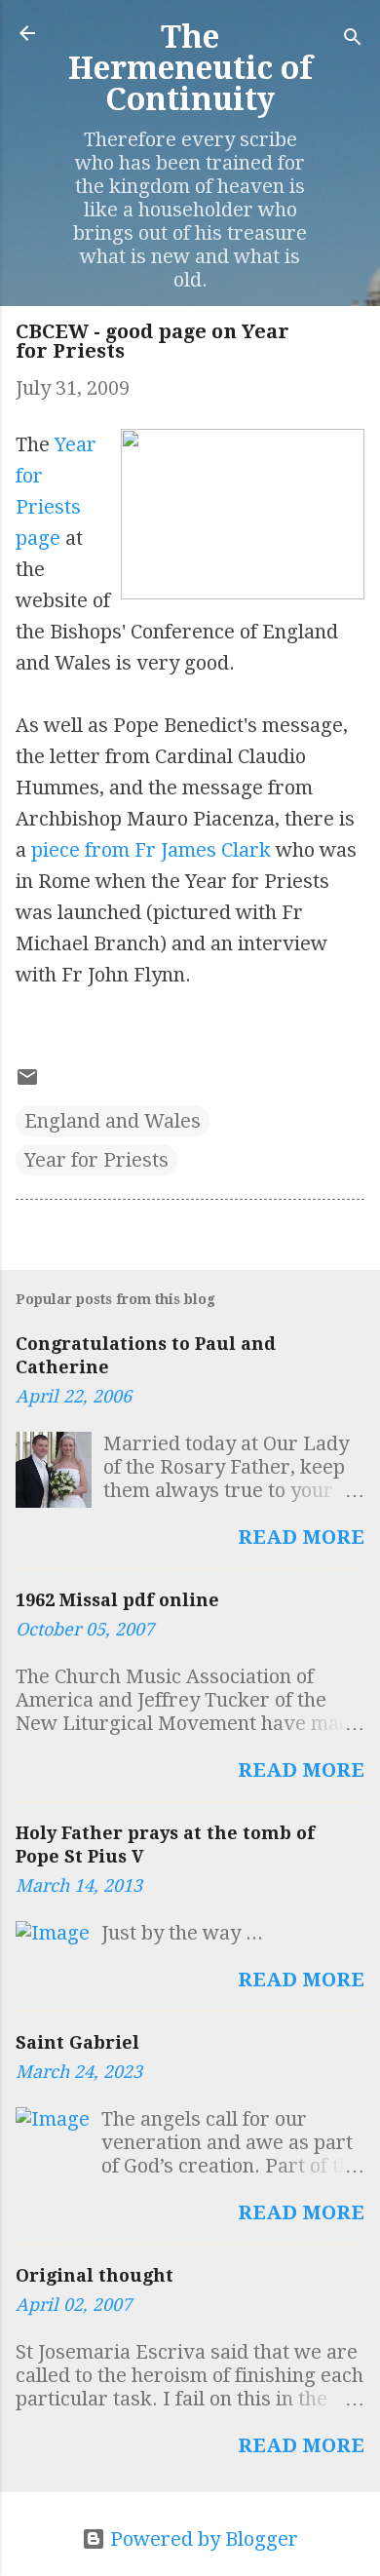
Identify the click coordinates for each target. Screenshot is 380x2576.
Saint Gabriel (77, 2042)
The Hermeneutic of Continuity (190, 68)
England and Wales (113, 1121)
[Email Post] (27, 1082)
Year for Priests (96, 1160)
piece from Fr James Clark (151, 850)
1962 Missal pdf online (117, 1600)
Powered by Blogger (202, 2539)
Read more (301, 1537)
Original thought (95, 2275)
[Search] (353, 39)
